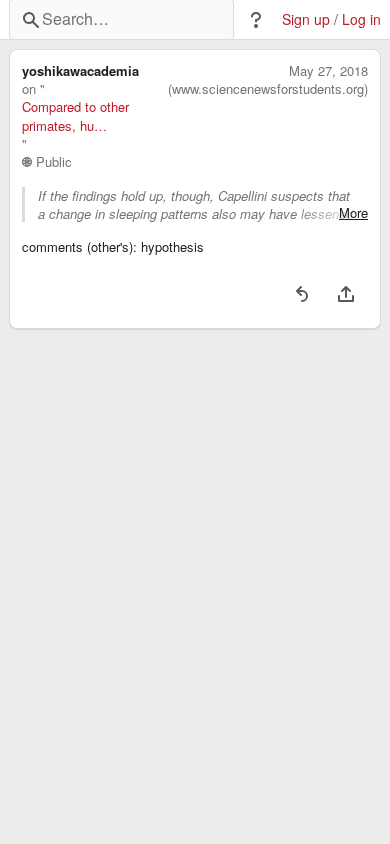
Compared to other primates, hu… (75, 116)
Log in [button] (361, 19)
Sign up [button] (306, 19)
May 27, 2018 (328, 71)
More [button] (353, 213)
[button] (256, 20)
